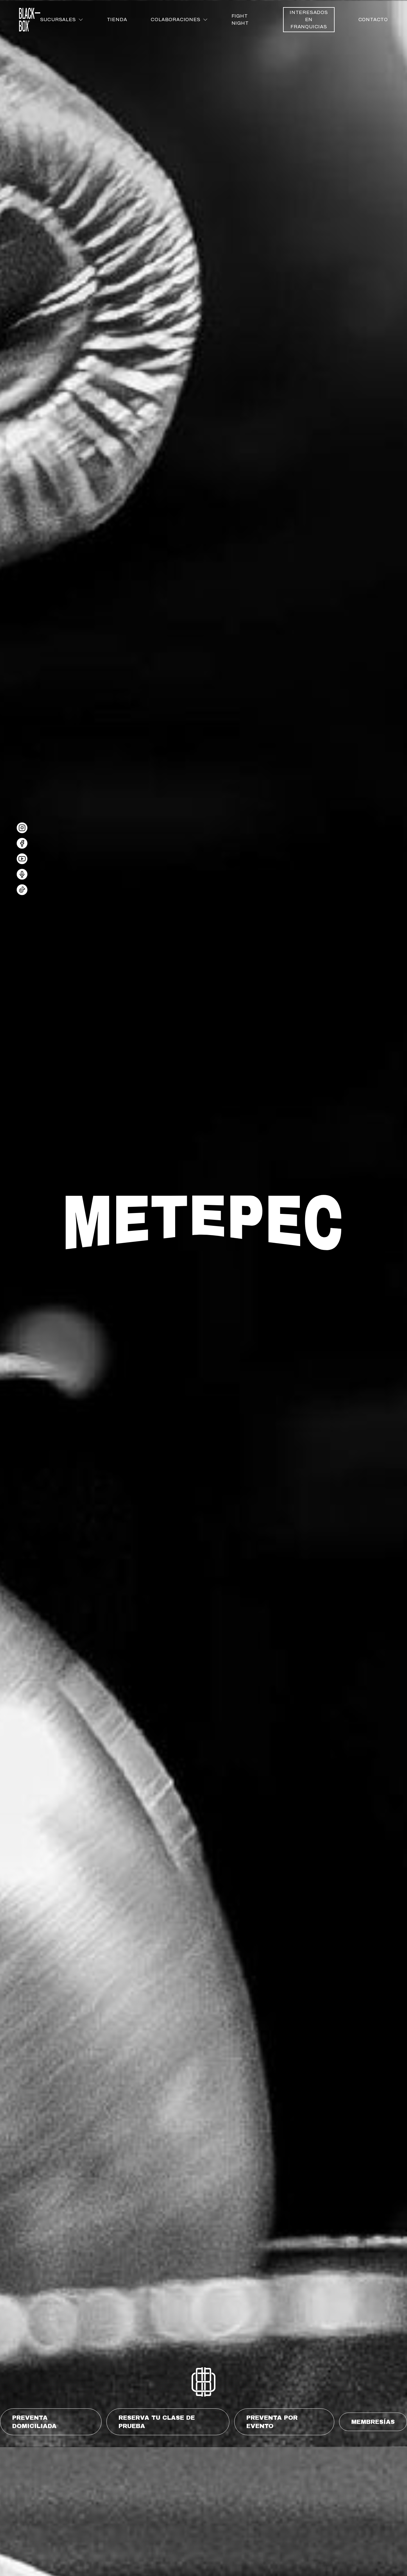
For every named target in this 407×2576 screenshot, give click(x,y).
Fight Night (240, 19)
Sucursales (58, 19)
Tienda (117, 19)
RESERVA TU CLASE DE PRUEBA (157, 2422)
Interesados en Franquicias (309, 19)
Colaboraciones (175, 19)
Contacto (373, 19)
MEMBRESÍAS (373, 2422)
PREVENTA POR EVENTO (272, 2422)
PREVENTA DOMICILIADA (34, 2422)
